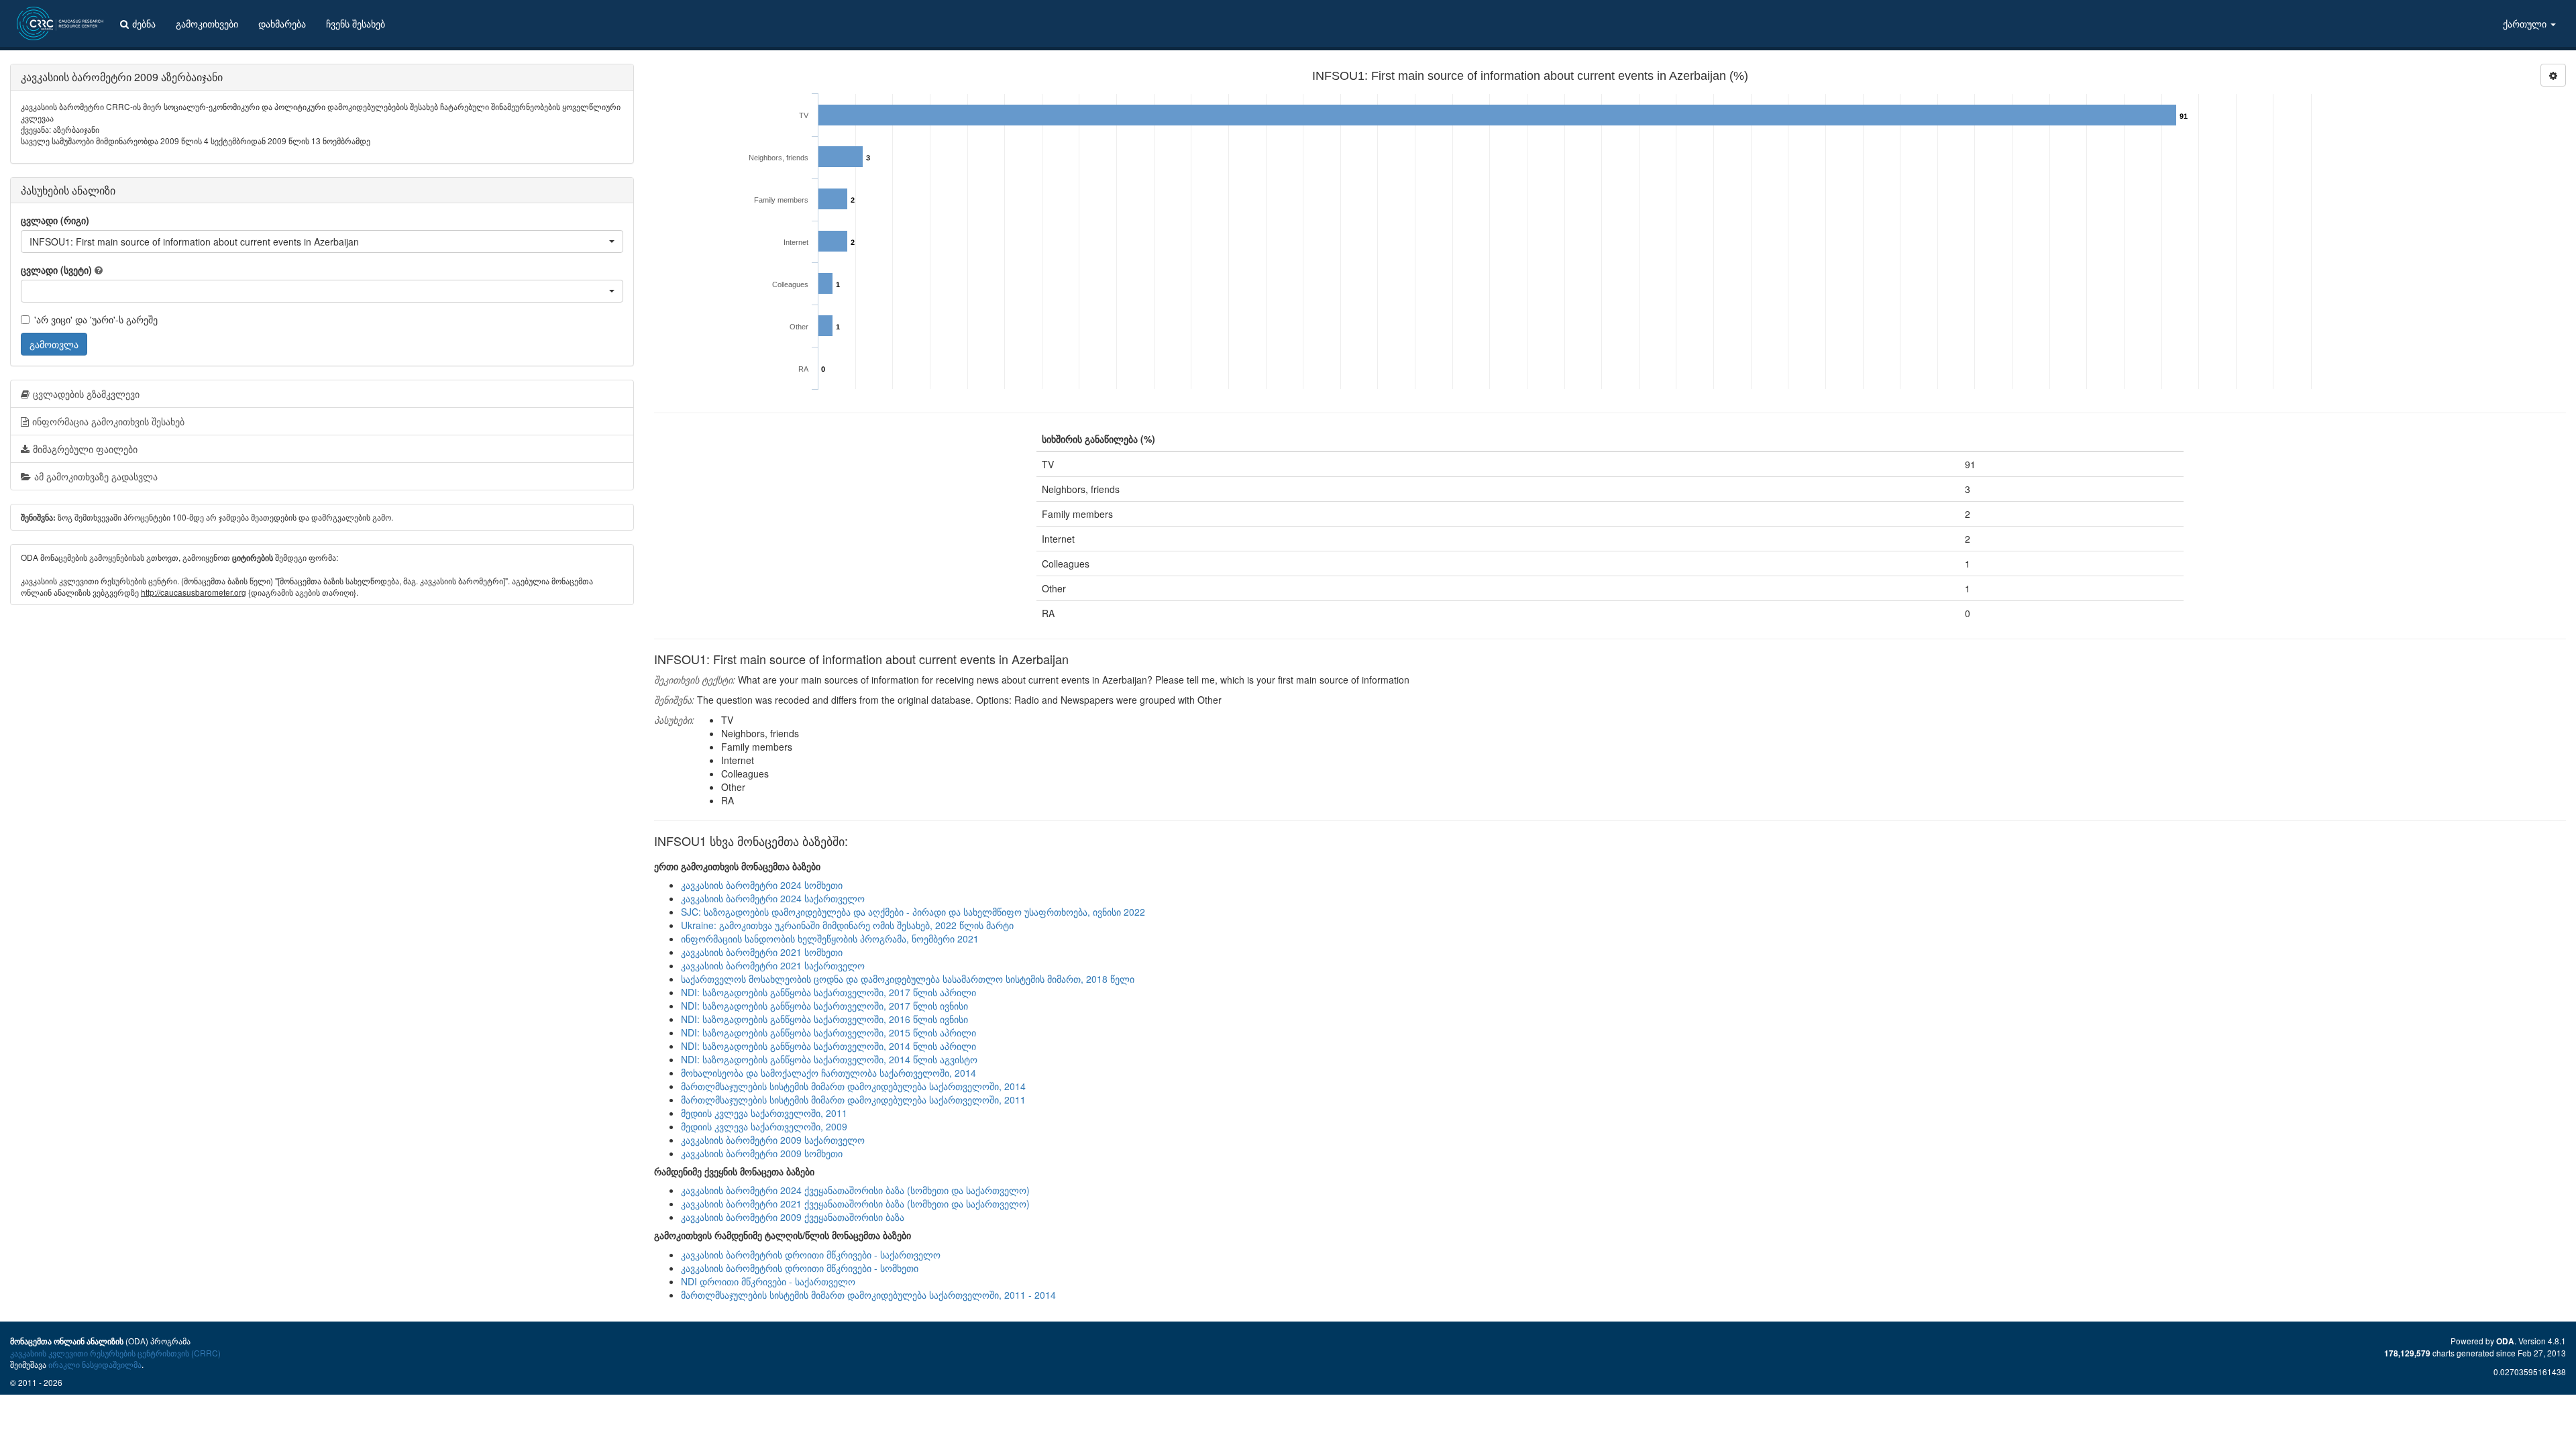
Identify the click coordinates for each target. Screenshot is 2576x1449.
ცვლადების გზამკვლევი (86, 394)
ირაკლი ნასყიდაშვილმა (95, 1364)
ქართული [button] (2526, 23)
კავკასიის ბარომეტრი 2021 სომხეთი (762, 952)
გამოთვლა (54, 344)
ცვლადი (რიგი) (55, 220)
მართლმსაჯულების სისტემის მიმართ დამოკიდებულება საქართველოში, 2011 (853, 1099)
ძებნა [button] (144, 23)
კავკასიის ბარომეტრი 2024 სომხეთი (762, 885)
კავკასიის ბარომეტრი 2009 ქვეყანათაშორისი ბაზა (793, 1217)
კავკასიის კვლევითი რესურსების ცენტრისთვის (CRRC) (115, 1353)
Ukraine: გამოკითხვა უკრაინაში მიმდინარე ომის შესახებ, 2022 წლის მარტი (847, 925)
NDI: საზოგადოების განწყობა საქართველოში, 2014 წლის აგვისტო (829, 1059)
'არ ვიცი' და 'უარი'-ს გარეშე (96, 319)
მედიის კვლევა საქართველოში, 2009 (764, 1126)
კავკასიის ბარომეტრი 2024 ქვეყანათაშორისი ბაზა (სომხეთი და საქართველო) (855, 1190)
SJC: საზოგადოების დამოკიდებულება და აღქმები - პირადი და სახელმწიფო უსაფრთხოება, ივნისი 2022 (913, 912)
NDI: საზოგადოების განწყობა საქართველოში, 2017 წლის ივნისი (824, 1006)
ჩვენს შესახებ (356, 23)
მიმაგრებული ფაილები (85, 449)
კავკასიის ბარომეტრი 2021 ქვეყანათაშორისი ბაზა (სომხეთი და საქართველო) (855, 1203)
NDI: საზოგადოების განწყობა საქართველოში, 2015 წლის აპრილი (828, 1032)
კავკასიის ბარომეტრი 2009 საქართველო (773, 1140)
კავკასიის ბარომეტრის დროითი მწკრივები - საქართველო (811, 1254)
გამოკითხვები (207, 23)
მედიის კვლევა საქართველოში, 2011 (764, 1113)
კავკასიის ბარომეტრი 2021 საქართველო (773, 965)
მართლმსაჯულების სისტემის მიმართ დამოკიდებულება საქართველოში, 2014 (853, 1086)
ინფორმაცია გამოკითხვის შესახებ (108, 421)
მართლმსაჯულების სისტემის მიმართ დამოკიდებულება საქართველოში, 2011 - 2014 (868, 1295)
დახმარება (282, 23)
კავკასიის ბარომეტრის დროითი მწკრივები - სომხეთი (800, 1268)
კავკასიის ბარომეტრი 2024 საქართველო (773, 898)
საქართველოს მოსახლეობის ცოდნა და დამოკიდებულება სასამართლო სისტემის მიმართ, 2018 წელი (908, 979)
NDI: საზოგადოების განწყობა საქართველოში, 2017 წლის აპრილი (828, 992)
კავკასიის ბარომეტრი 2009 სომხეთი (762, 1153)
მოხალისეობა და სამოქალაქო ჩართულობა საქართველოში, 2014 (828, 1073)
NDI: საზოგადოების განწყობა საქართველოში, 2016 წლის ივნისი (824, 1019)
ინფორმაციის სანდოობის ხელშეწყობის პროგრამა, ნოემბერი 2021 (830, 938)
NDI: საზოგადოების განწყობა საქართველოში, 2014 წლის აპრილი (828, 1046)
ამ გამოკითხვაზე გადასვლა (96, 476)
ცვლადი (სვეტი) (56, 270)
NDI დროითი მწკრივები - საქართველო (768, 1281)
